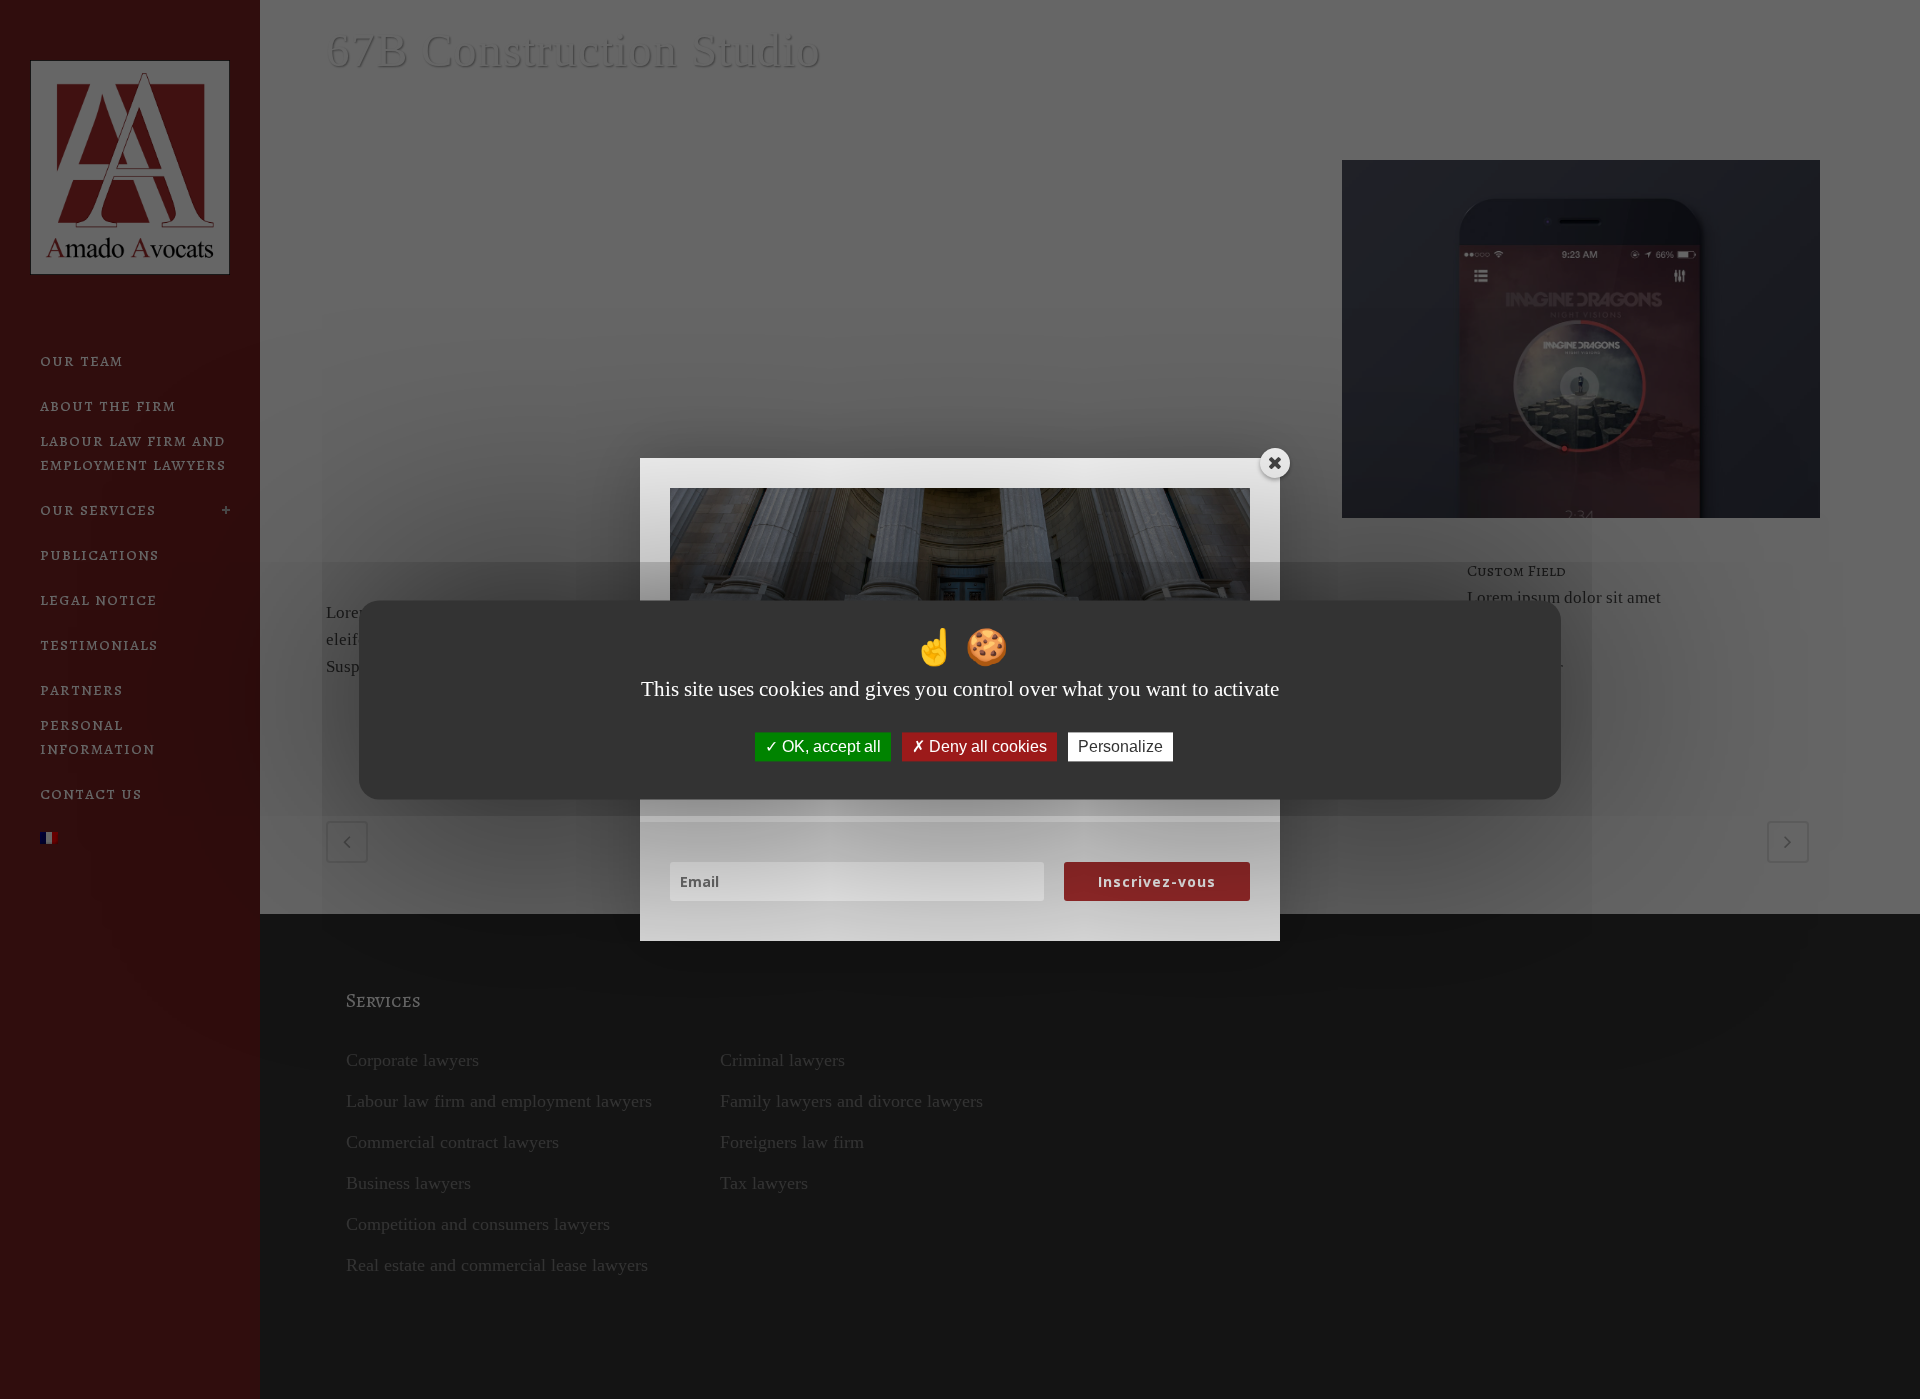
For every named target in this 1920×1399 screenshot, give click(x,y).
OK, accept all (829, 746)
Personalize (1120, 746)
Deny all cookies (986, 746)
